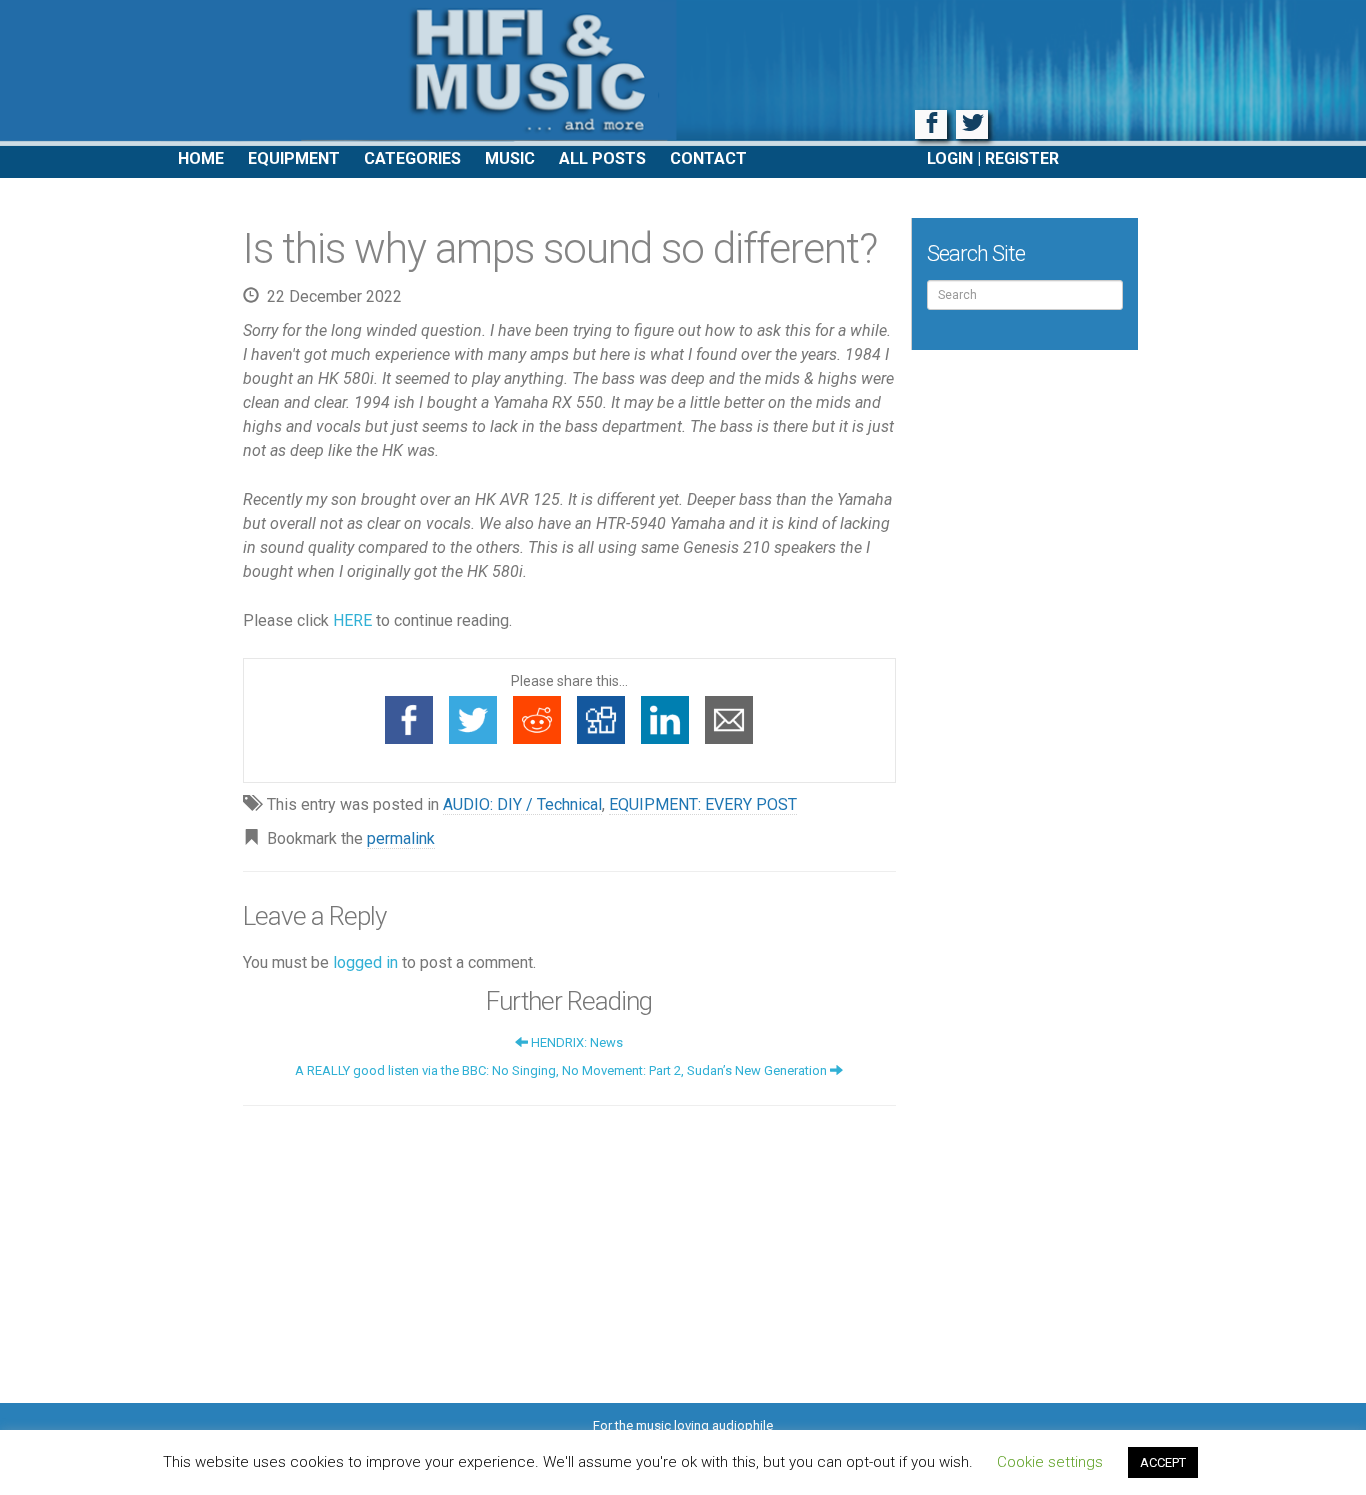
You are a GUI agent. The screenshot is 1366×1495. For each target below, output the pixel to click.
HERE (352, 620)
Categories (412, 158)
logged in (365, 962)
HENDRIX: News (575, 1042)
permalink (401, 838)
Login (950, 158)
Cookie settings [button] (1050, 1462)
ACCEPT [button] (1163, 1462)
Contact (708, 158)
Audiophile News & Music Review (683, 73)
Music (510, 158)
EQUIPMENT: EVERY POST (703, 804)
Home (201, 158)
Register (1022, 158)
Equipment (294, 158)
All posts (602, 158)
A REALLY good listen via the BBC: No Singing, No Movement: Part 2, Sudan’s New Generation (562, 1070)
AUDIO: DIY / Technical (522, 804)
